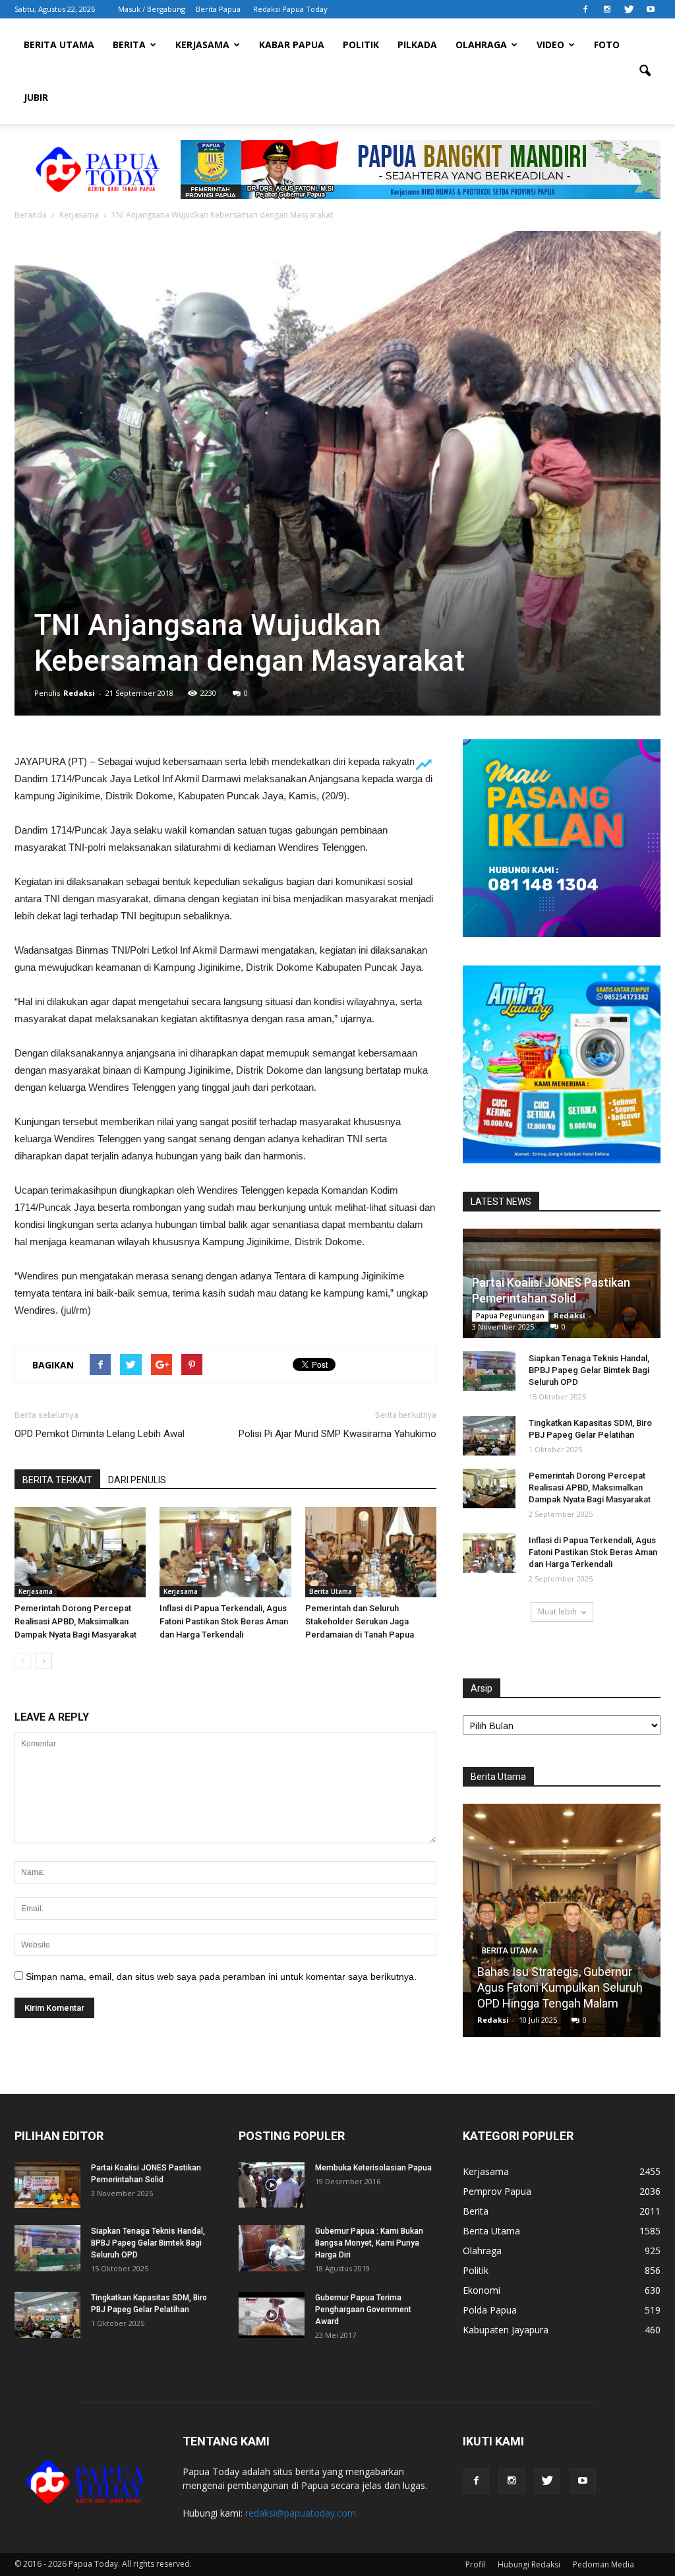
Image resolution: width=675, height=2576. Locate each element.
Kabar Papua (292, 45)
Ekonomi (482, 2290)
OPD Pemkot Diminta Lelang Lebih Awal (100, 1434)
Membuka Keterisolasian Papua (373, 2168)
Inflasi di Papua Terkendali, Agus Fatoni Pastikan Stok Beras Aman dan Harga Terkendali (224, 1621)
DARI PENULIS (137, 1480)
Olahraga (481, 45)
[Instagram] (607, 9)
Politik (361, 45)
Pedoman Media (603, 2564)
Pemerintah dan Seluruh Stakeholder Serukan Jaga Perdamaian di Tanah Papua (360, 1621)
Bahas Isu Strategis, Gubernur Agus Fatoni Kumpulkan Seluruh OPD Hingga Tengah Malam (560, 1987)
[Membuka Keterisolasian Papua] (272, 2185)
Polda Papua (490, 2310)
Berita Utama (59, 45)
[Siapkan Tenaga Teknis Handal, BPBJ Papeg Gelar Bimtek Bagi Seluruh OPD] (489, 1371)
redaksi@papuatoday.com (301, 2513)
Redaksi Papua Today (290, 9)
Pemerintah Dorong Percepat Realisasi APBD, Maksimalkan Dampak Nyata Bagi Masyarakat (75, 1621)
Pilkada (417, 45)
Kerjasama (202, 45)
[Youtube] (651, 9)
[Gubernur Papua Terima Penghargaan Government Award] (272, 2315)
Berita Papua (218, 9)
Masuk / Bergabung (152, 9)
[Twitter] (629, 9)
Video (550, 45)
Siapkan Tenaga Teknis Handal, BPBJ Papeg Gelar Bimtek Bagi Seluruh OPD (589, 1370)
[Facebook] (585, 9)
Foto (607, 45)
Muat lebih (557, 1611)
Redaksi (79, 693)
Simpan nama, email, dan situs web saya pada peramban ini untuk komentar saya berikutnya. (221, 1977)
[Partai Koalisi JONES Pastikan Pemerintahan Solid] (47, 2185)
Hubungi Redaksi (529, 2564)
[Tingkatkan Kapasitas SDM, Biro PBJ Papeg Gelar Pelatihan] (489, 1436)
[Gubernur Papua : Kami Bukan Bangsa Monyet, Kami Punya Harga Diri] (272, 2248)
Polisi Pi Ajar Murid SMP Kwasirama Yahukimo (337, 1434)
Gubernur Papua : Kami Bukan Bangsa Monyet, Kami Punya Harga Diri (369, 2243)
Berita (129, 45)
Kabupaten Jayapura (506, 2330)
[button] (645, 71)
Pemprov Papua (497, 2191)
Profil (475, 2564)
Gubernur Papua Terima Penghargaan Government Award (363, 2310)
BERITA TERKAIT (57, 1480)
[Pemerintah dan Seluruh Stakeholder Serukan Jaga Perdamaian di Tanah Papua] (371, 1552)
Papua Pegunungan (510, 1316)
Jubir (36, 97)
